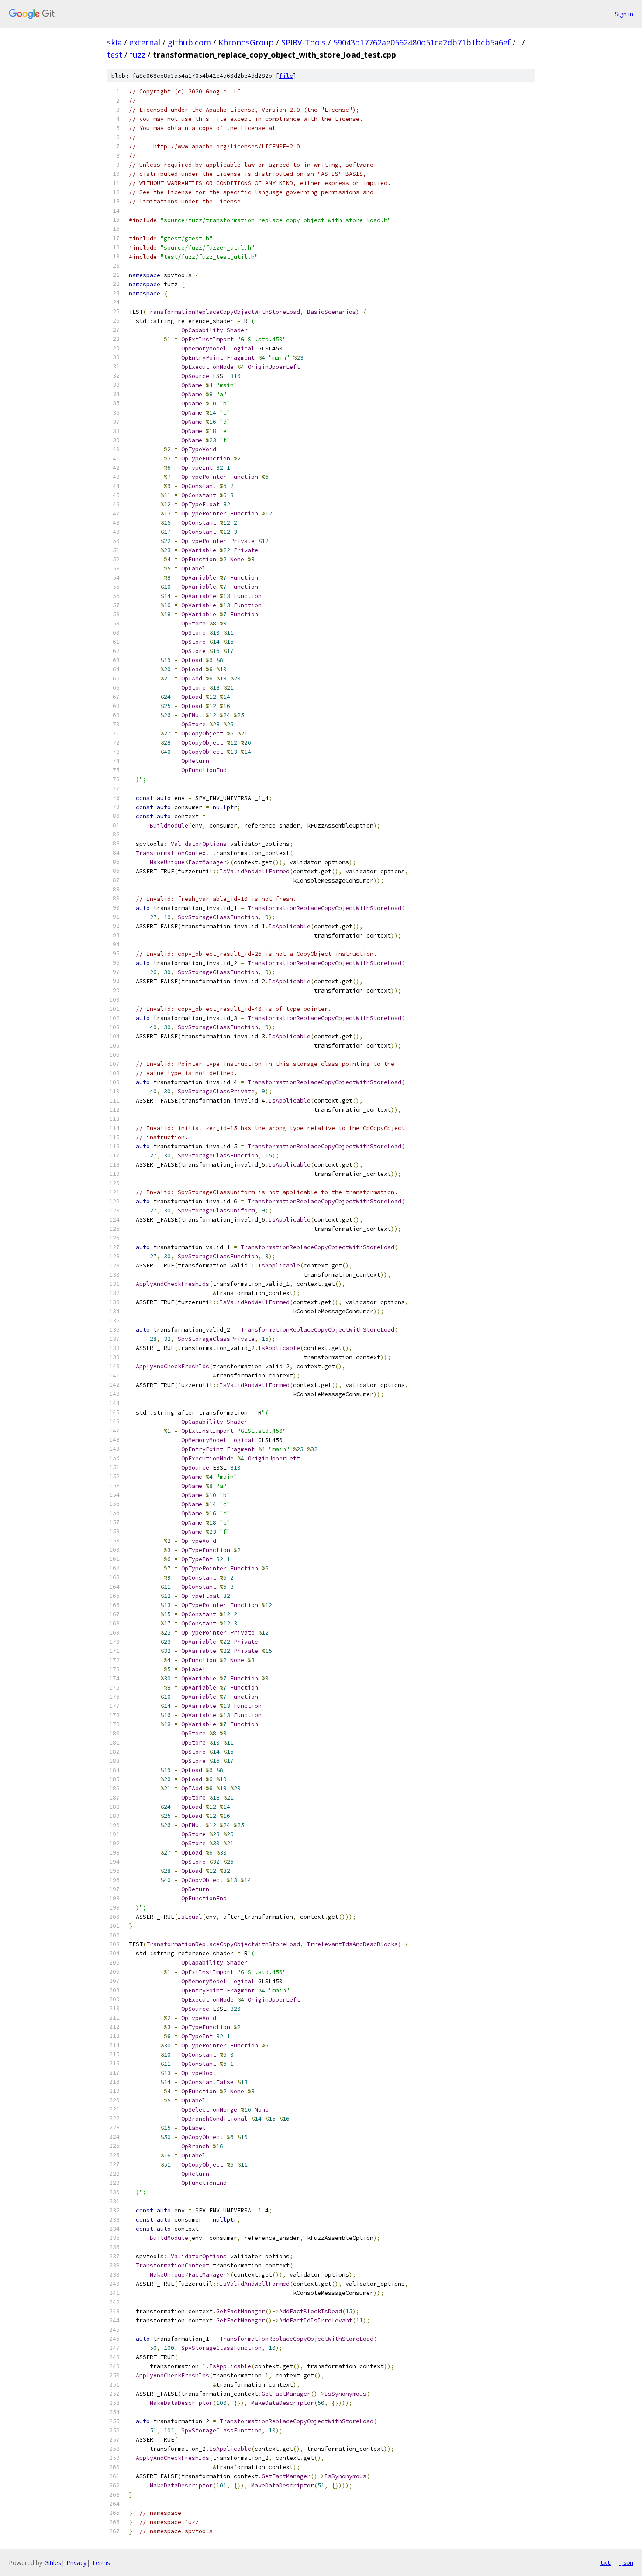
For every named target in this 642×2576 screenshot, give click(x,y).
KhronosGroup (246, 42)
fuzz (138, 55)
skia (114, 42)
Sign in (624, 14)
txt (605, 2562)
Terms (101, 2563)
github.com (189, 42)
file (286, 76)
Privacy (76, 2563)
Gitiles (53, 2563)
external (145, 42)
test (115, 55)
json (626, 2562)
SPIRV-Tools (304, 42)
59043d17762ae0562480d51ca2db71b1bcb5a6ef (422, 42)
